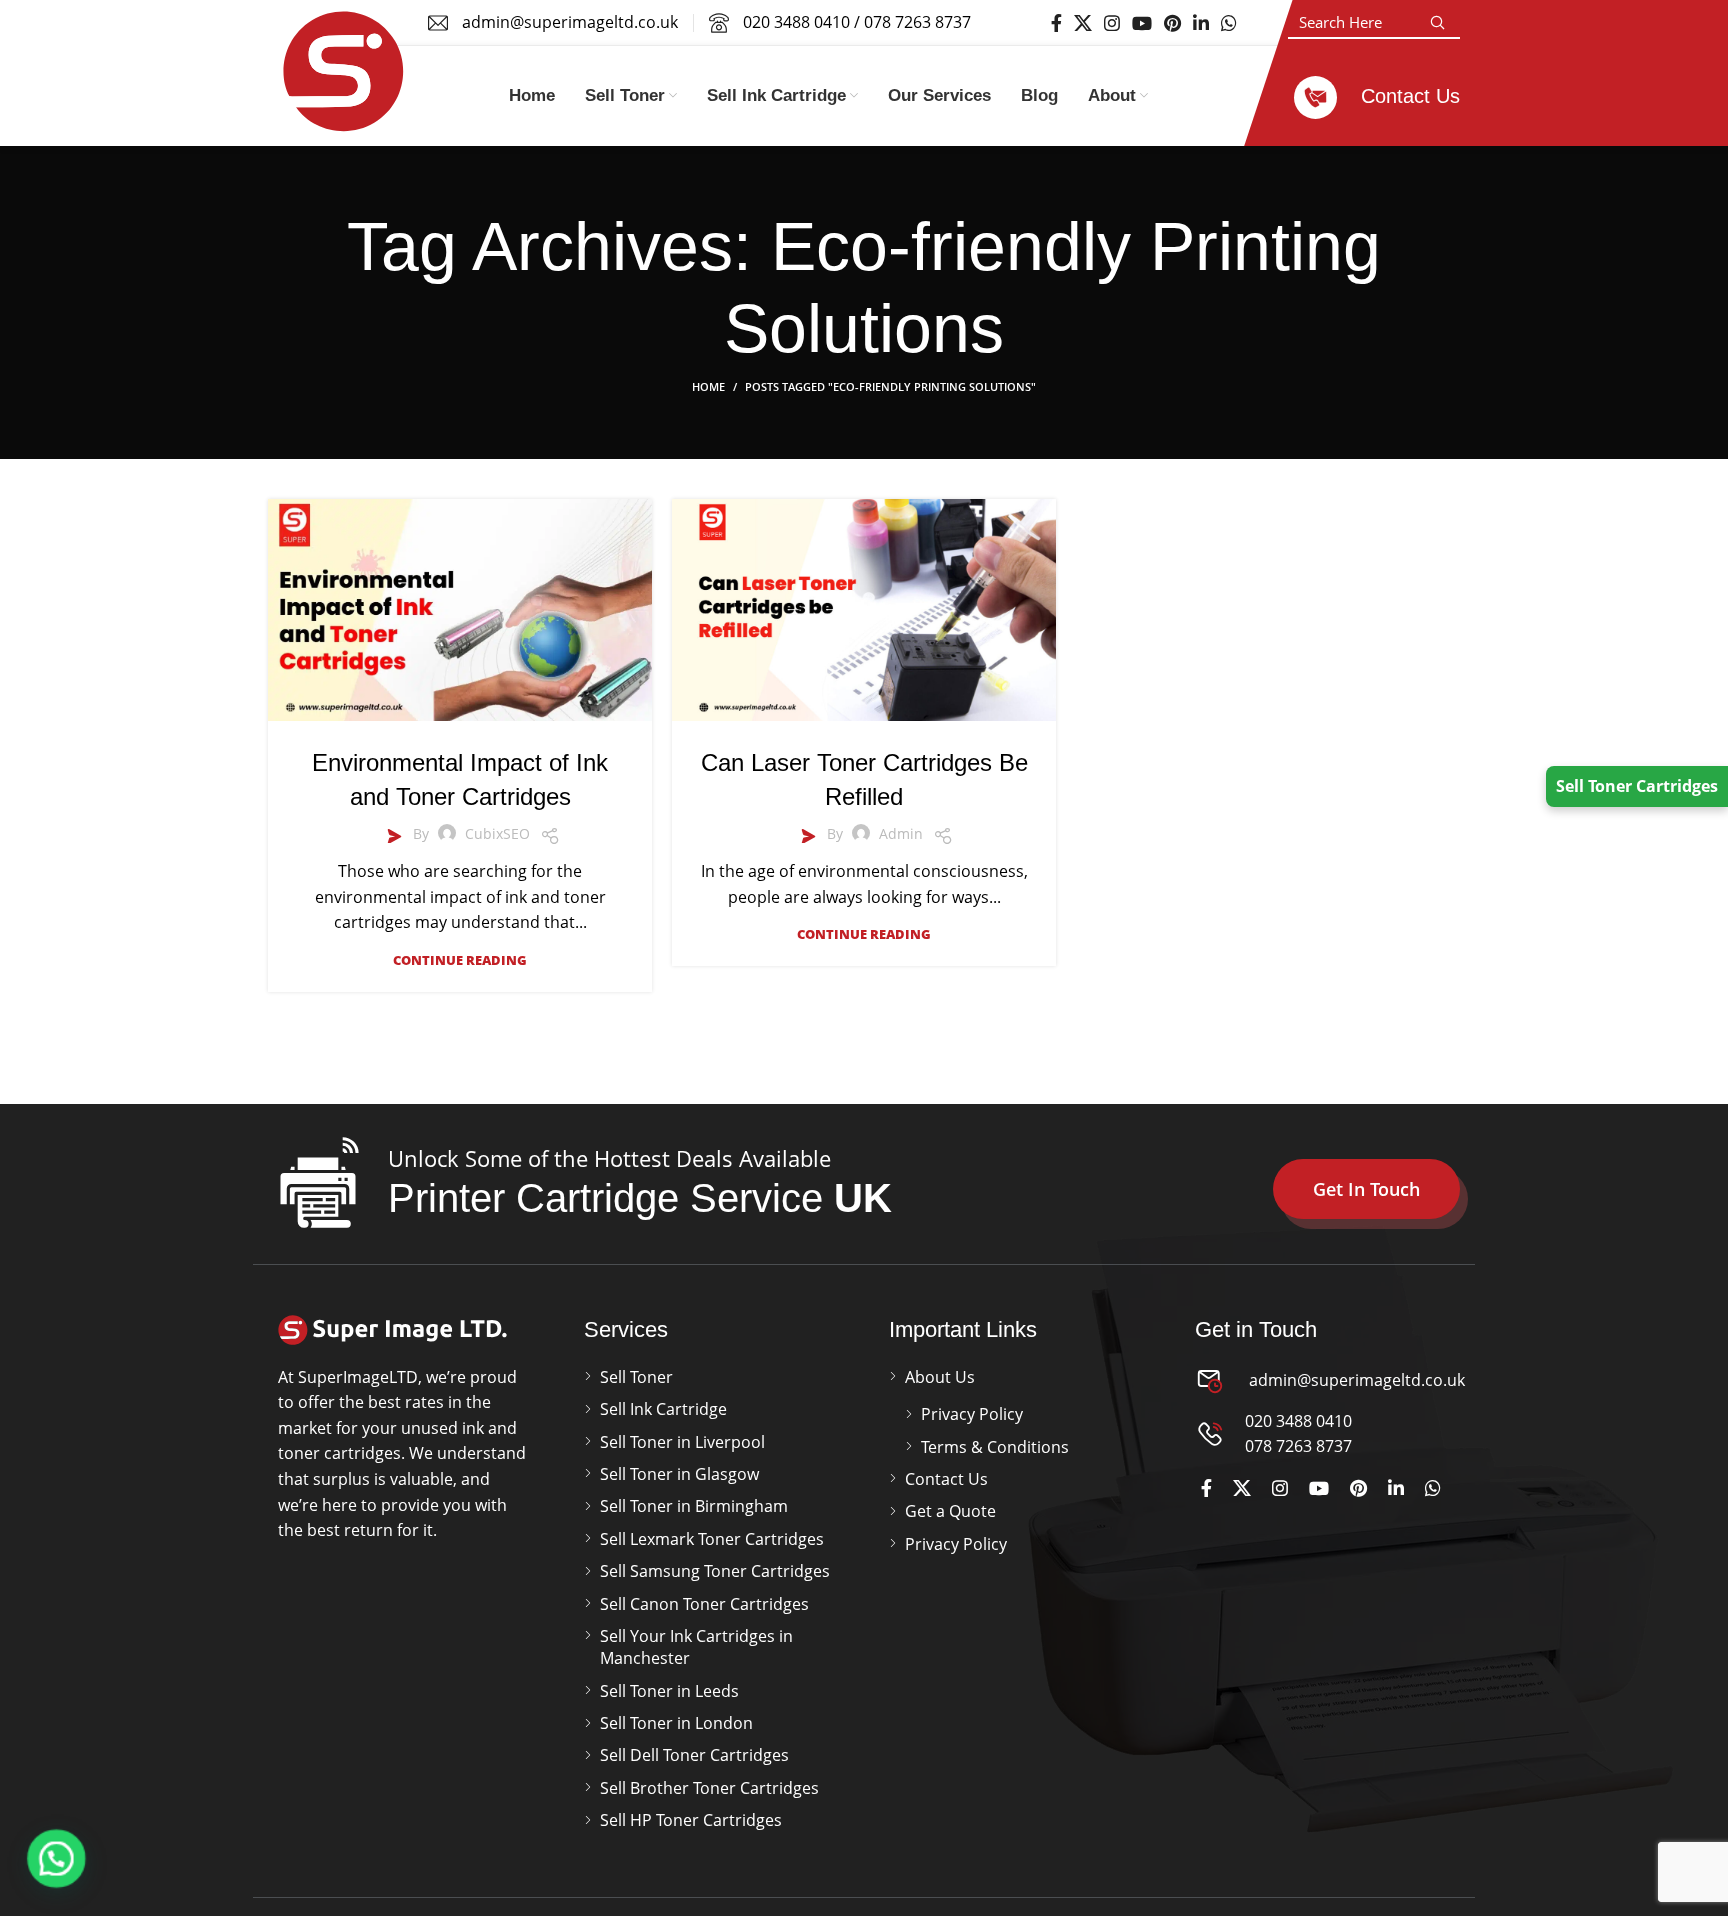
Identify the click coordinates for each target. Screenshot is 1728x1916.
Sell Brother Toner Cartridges (709, 1788)
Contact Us (946, 1479)
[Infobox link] (1377, 96)
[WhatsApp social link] (1229, 23)
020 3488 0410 (796, 22)
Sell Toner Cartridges (1637, 786)
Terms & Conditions (995, 1447)
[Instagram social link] (1112, 23)
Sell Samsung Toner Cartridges (715, 1571)
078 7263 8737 (917, 22)
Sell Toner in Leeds (669, 1691)
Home (708, 386)
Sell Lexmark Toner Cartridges (712, 1539)
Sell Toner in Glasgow (679, 1474)
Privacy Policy (972, 1414)
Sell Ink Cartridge (663, 1409)
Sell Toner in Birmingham (694, 1506)
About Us (940, 1377)
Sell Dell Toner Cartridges (694, 1755)
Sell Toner (636, 1377)
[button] (58, 1858)
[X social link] (1083, 23)
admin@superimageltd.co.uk (1355, 1380)
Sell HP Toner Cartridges (691, 1820)
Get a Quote (950, 1511)
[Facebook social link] (1056, 23)
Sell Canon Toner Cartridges (704, 1604)
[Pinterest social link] (1172, 23)
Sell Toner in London (676, 1723)
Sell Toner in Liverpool (682, 1442)
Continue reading (460, 960)
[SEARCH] (1437, 22)
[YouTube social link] (1142, 23)
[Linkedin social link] (1201, 23)
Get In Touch (1366, 1189)
